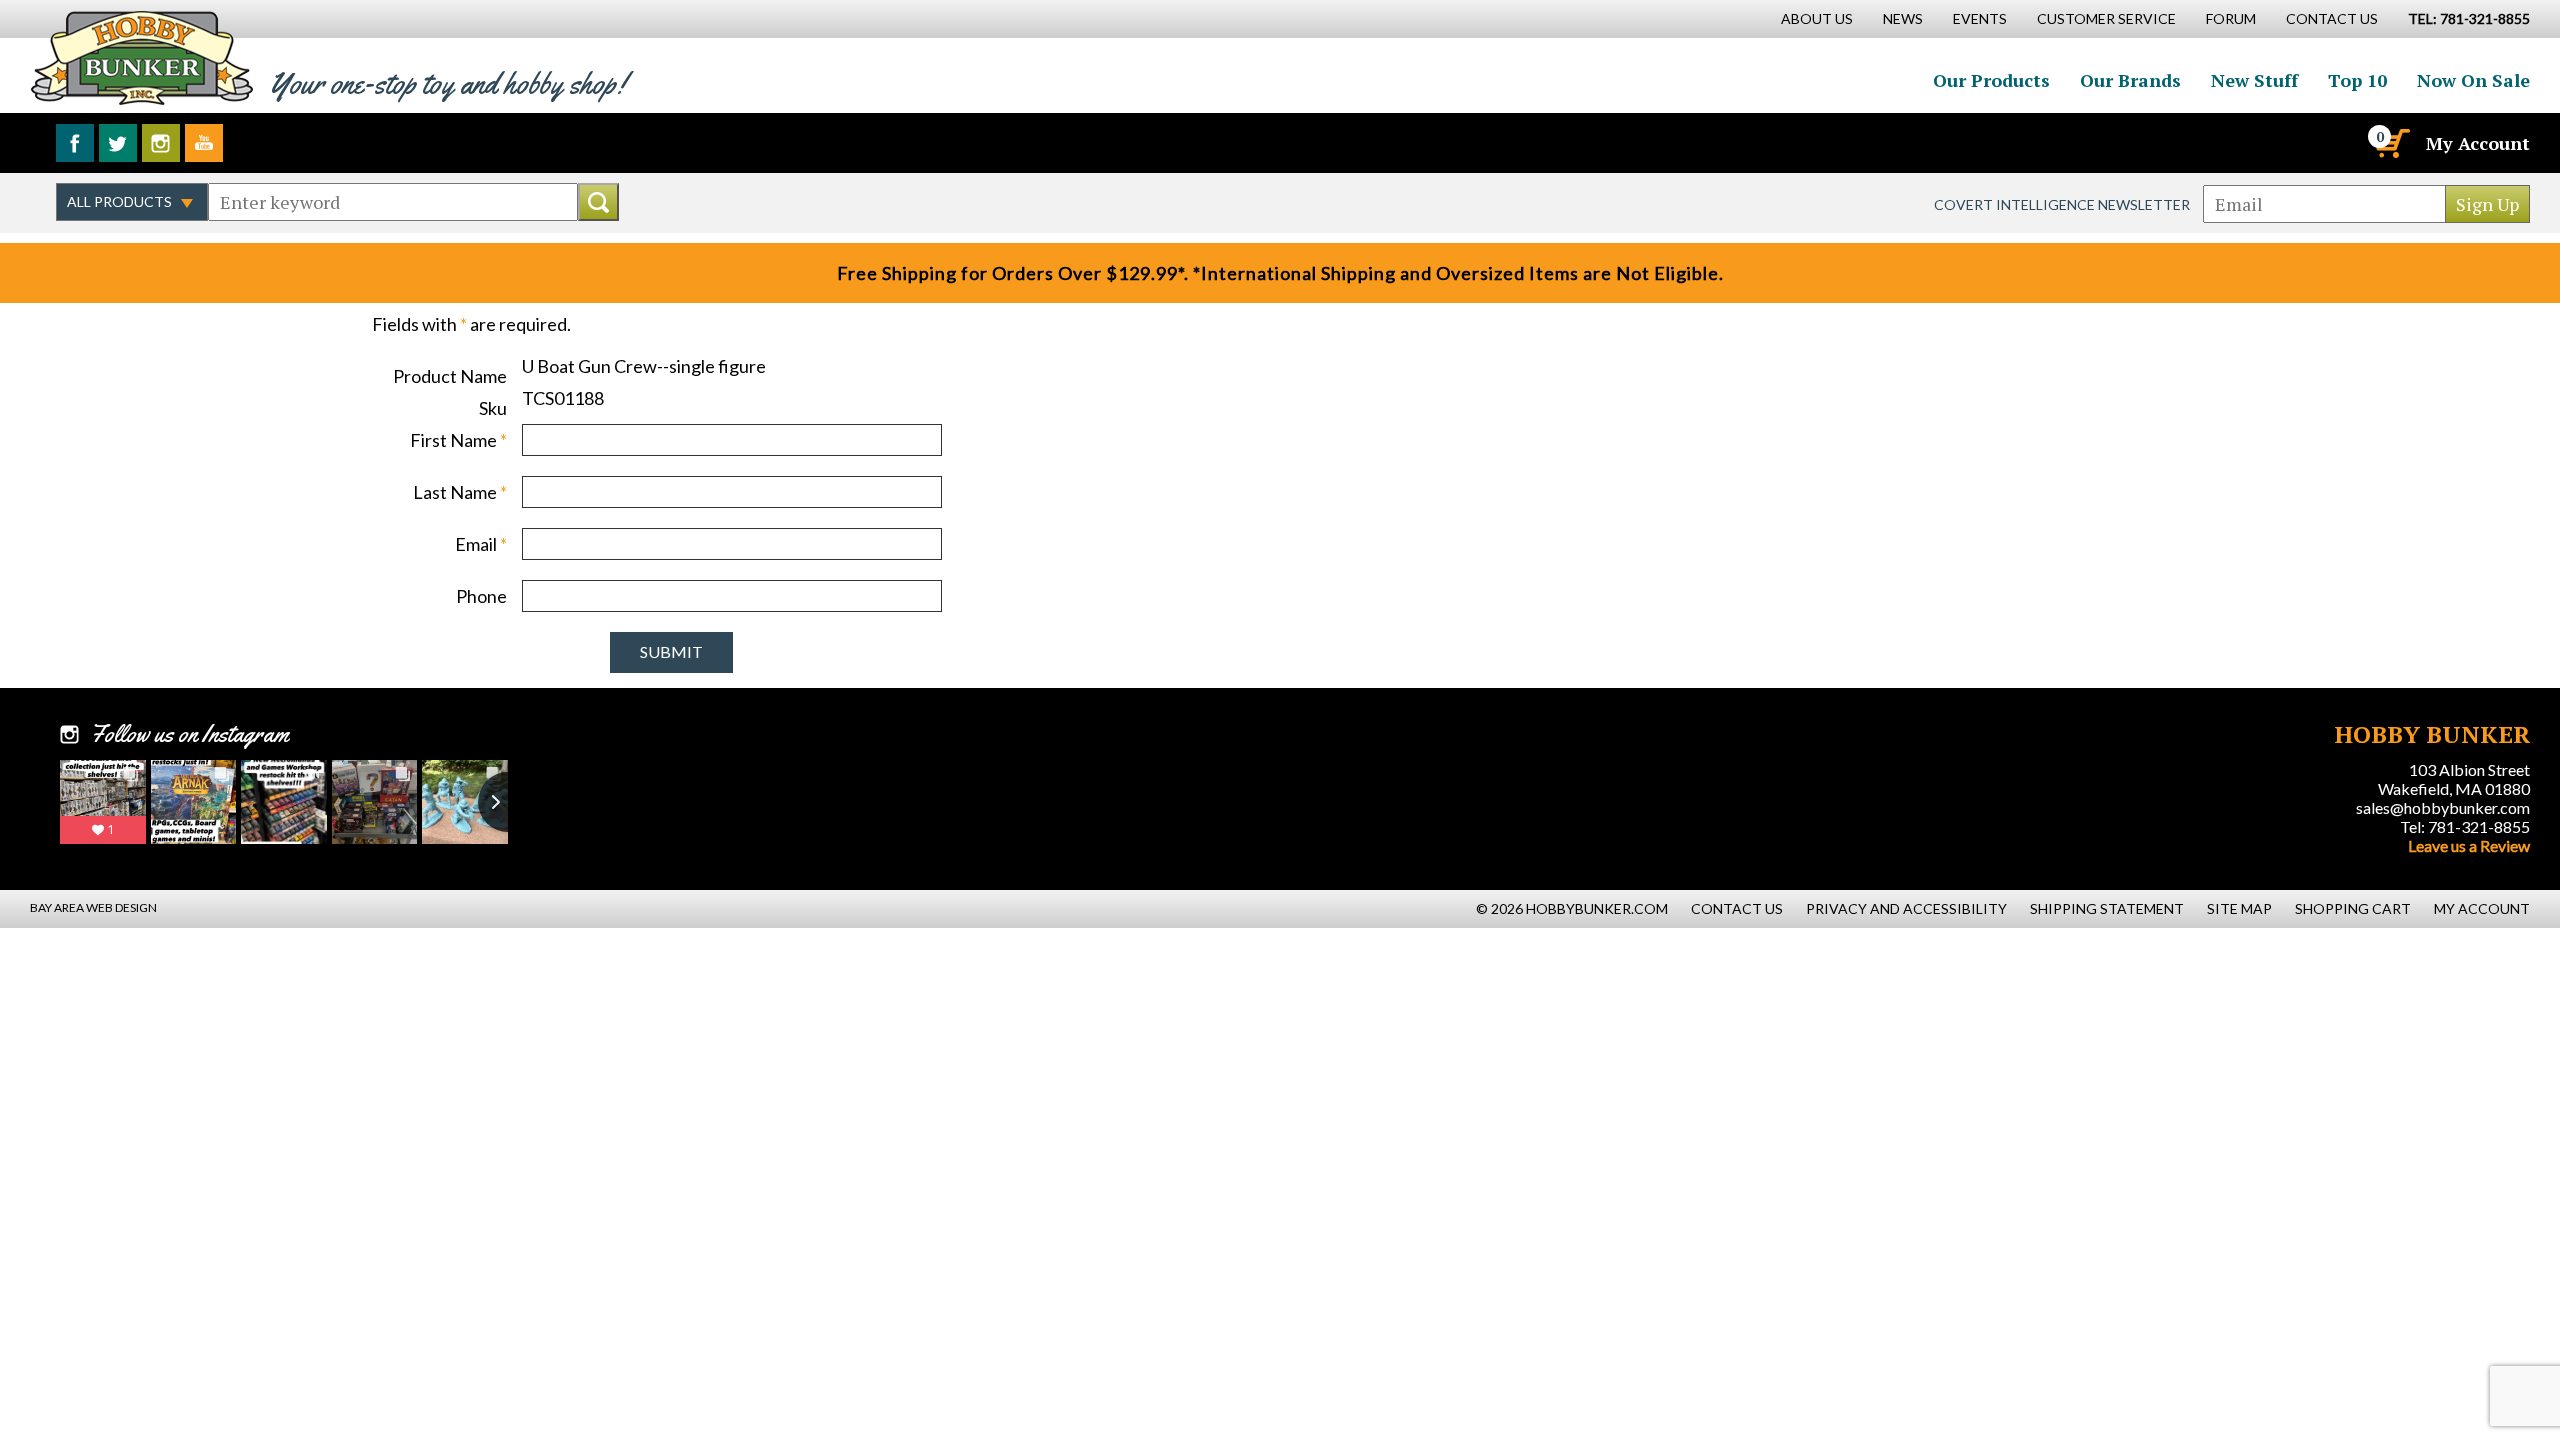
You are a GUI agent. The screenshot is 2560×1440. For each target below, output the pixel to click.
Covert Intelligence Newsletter (2062, 204)
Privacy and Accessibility (1906, 908)
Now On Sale (2473, 80)
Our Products (1991, 80)
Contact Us (2332, 18)
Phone (481, 596)
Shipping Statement (2107, 908)
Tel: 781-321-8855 (2465, 826)
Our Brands (2130, 80)
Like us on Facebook (75, 143)
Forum (2231, 18)
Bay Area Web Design (93, 907)
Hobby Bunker (141, 57)
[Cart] (2391, 143)
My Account (2478, 143)
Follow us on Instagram (161, 143)
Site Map (2239, 908)
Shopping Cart (2353, 908)
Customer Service (2106, 18)
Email (481, 544)
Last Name (460, 492)
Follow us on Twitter (118, 143)
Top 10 (2357, 80)
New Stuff (2254, 80)
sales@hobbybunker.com (2443, 807)
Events (1980, 18)
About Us (1817, 18)
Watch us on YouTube (204, 143)
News (1903, 18)
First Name (458, 440)
